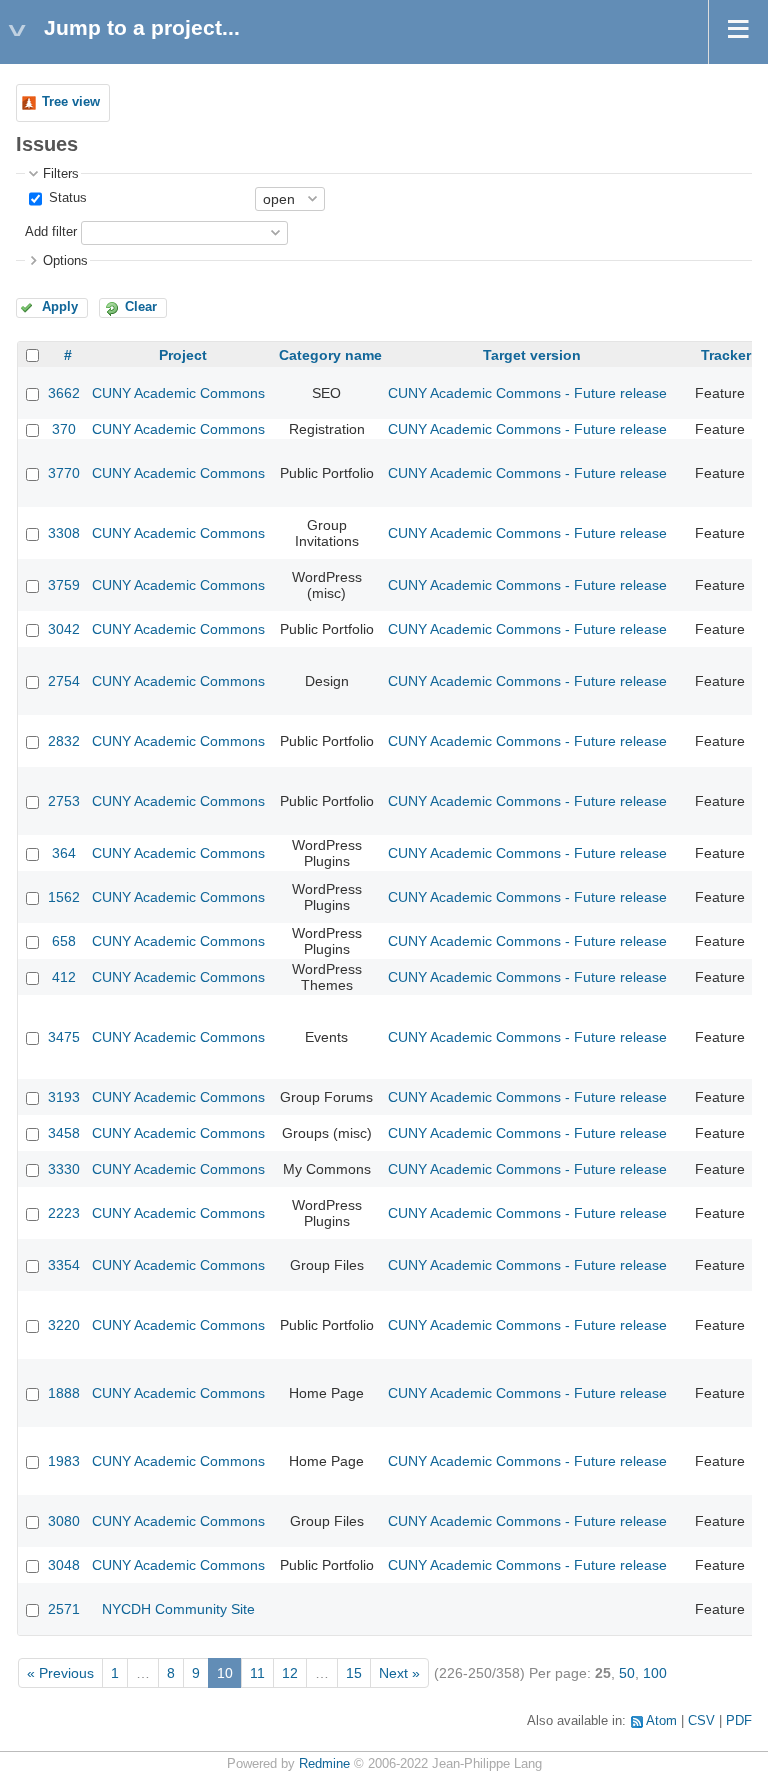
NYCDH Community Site (178, 1609)
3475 (64, 1037)
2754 (64, 681)
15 (354, 1673)
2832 (64, 741)
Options (65, 261)
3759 (64, 585)
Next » (399, 1673)
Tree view (71, 102)
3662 (64, 393)
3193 (64, 1097)
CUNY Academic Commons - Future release (527, 393)
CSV (701, 1721)
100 (655, 1673)
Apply (60, 307)
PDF (739, 1721)
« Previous (60, 1673)
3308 (64, 533)
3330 (64, 1169)
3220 (64, 1325)
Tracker (726, 355)
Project (183, 355)
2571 (64, 1609)
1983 (64, 1461)
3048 (64, 1565)
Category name (330, 355)
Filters (61, 174)
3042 (64, 629)
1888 (64, 1393)
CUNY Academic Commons (178, 393)
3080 (64, 1521)
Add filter (51, 232)
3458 (64, 1133)
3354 (64, 1265)
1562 (64, 897)
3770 (64, 473)
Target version (532, 355)
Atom (661, 1721)
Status (66, 198)
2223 (64, 1213)
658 (64, 941)
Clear (141, 307)
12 (290, 1673)
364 (64, 853)
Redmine (324, 1764)
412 (64, 977)
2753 (64, 801)
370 (64, 429)
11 (257, 1673)
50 (627, 1673)
